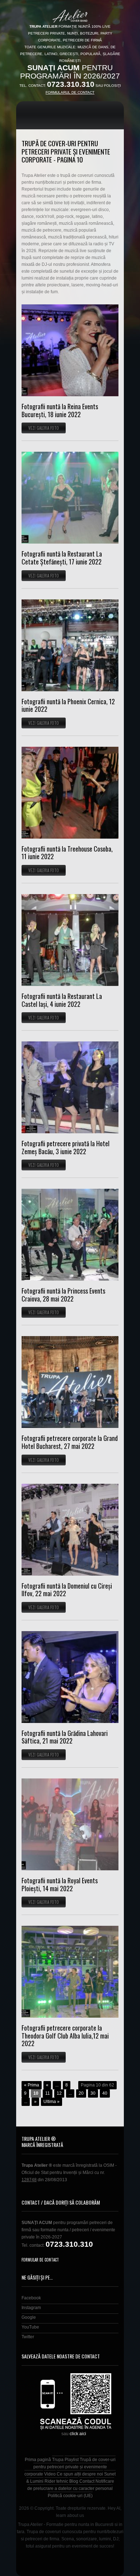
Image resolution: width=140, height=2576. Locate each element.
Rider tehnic (56, 2481)
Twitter (28, 2337)
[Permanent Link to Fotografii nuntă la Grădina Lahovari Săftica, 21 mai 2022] (70, 1677)
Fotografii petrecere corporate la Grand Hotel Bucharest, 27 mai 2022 (70, 1442)
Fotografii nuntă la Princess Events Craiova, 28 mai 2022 (63, 1295)
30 (93, 2093)
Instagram (31, 2308)
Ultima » (52, 2102)
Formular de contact (40, 2260)
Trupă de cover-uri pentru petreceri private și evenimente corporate (70, 2467)
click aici (78, 2434)
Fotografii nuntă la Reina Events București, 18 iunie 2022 (60, 410)
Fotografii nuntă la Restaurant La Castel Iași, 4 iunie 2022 (62, 1000)
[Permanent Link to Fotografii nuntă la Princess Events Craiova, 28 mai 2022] (70, 1235)
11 (48, 2093)
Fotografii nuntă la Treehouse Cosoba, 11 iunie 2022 (67, 853)
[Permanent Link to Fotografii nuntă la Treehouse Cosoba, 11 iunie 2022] (70, 793)
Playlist (72, 2460)
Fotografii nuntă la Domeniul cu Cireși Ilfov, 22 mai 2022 (67, 1590)
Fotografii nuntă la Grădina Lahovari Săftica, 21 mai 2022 (65, 1737)
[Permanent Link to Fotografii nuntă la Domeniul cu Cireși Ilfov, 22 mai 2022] (70, 1530)
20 (81, 2093)
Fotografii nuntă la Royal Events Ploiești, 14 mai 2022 (60, 1884)
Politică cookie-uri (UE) (70, 2496)
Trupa (58, 2460)
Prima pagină (38, 2460)
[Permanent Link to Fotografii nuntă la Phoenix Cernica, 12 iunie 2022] (70, 645)
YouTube (30, 2327)
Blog (74, 2481)
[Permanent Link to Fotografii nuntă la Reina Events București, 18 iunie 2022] (70, 350)
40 (105, 2093)
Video (50, 2474)
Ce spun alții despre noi (80, 2474)
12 (59, 2093)
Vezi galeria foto (44, 428)
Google (29, 2317)
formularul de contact (70, 92)
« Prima (32, 2085)
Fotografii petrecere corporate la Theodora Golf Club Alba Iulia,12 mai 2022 (65, 2035)
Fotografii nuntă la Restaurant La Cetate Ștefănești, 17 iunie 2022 (62, 558)
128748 (29, 2180)
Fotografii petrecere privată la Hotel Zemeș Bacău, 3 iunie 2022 (66, 1147)
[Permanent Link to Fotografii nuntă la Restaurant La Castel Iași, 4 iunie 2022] (70, 940)
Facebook (31, 2298)
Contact (87, 2481)
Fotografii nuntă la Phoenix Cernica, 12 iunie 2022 (68, 705)
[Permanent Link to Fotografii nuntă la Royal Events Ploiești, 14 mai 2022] (70, 1824)
